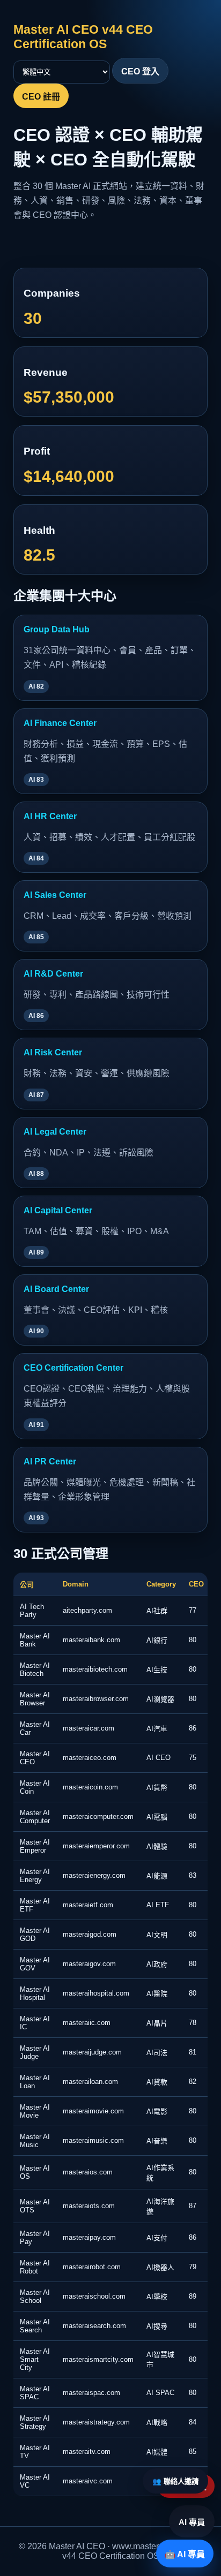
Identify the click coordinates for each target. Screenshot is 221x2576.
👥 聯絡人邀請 (175, 2481)
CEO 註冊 (41, 97)
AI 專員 (192, 2522)
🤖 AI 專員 (185, 2554)
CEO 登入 (140, 71)
